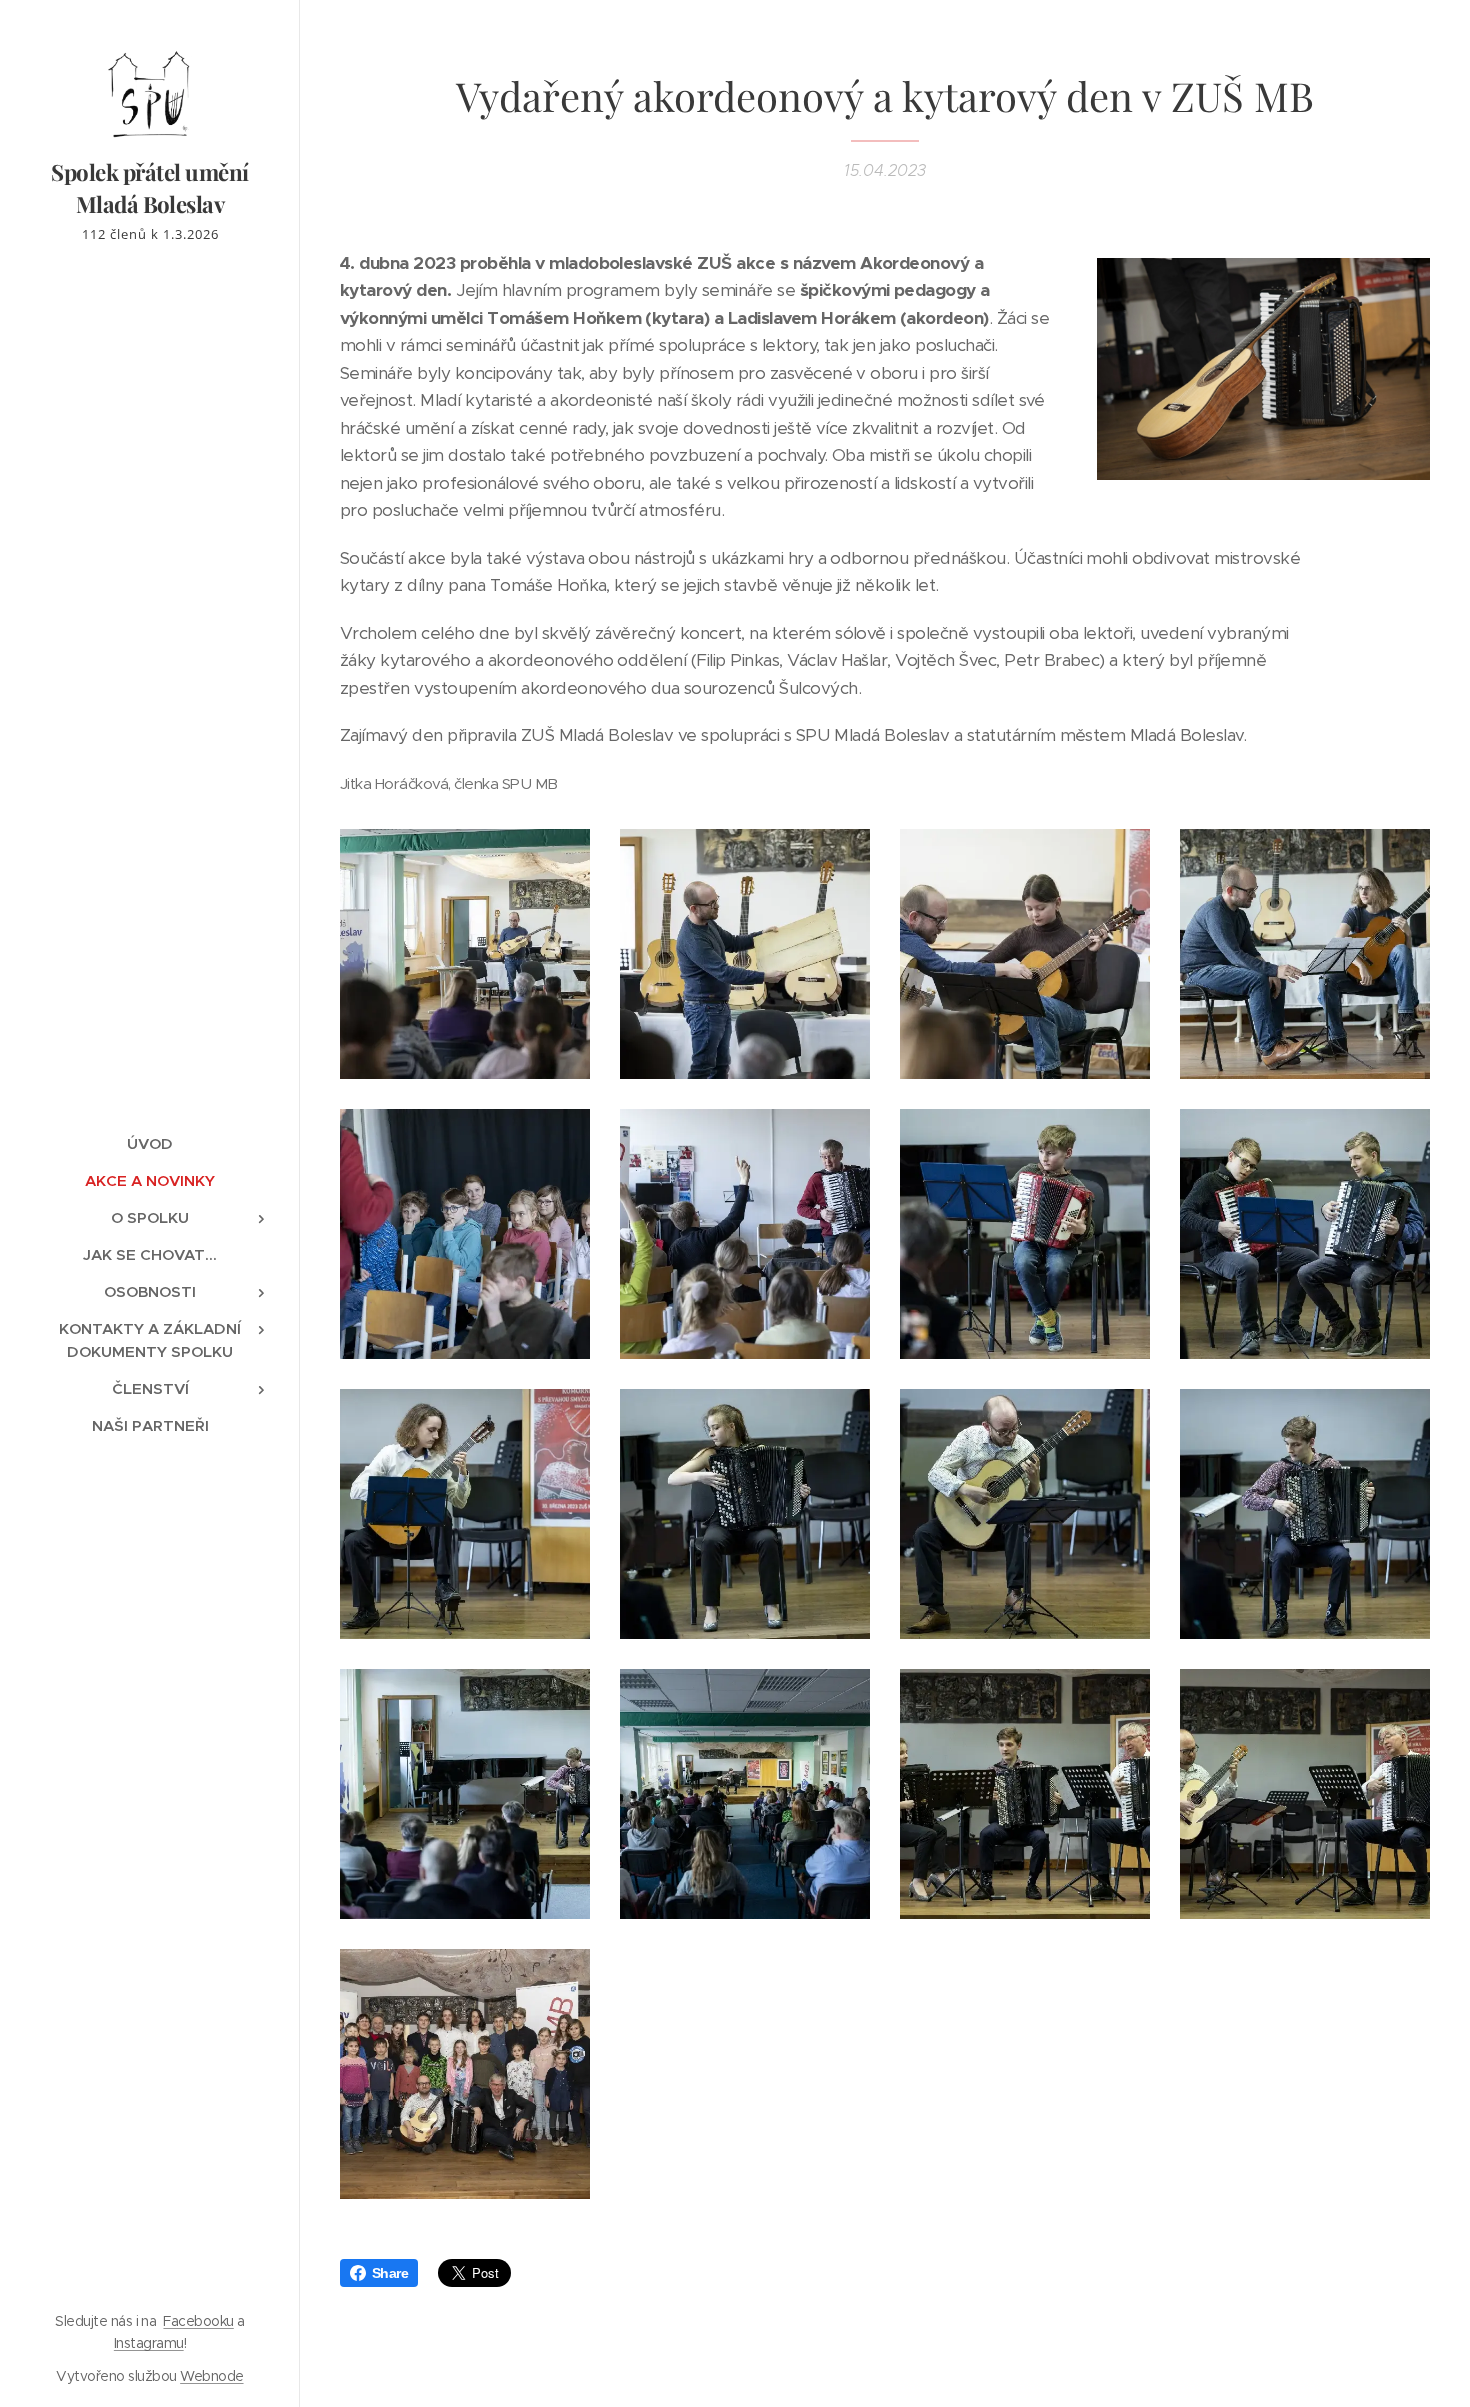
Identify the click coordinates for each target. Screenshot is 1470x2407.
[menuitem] (150, 1143)
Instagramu (149, 2343)
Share (390, 2273)
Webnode (211, 2376)
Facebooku (198, 2321)
